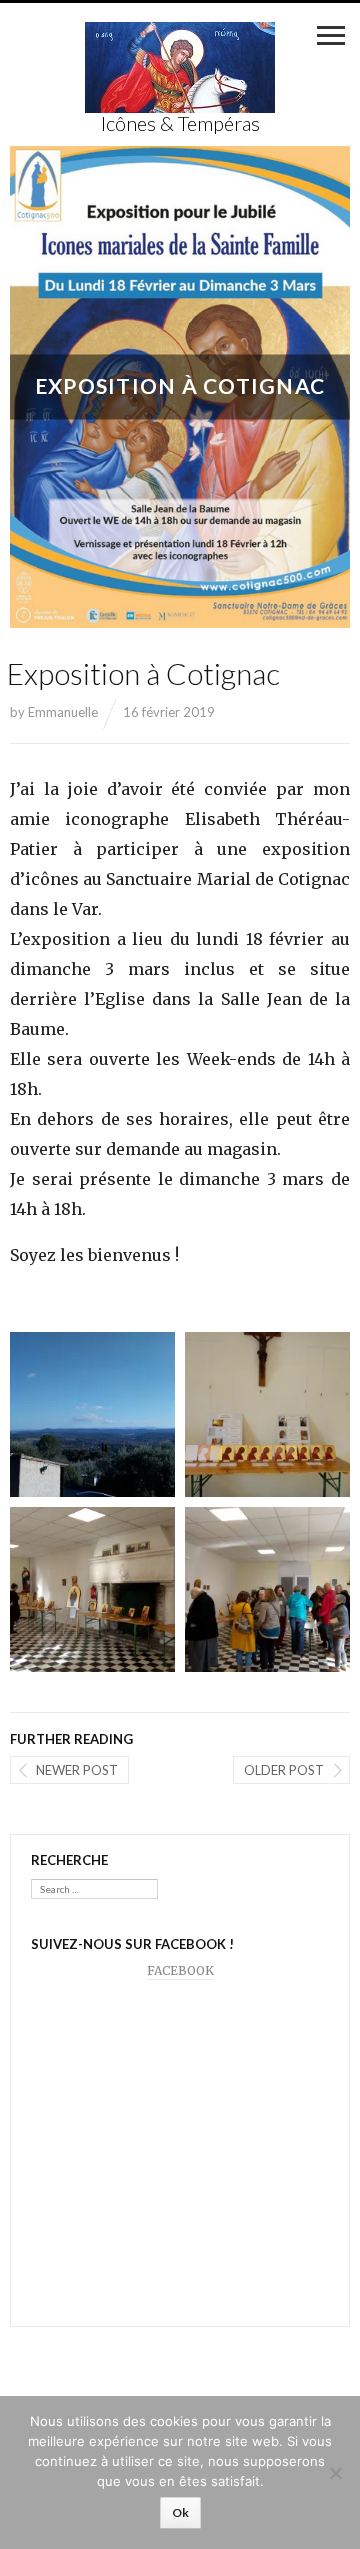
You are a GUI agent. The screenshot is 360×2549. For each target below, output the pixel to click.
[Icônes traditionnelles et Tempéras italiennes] (180, 68)
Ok (180, 2512)
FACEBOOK (180, 1970)
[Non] (335, 2473)
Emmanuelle (63, 712)
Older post (284, 1770)
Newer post (77, 1770)
